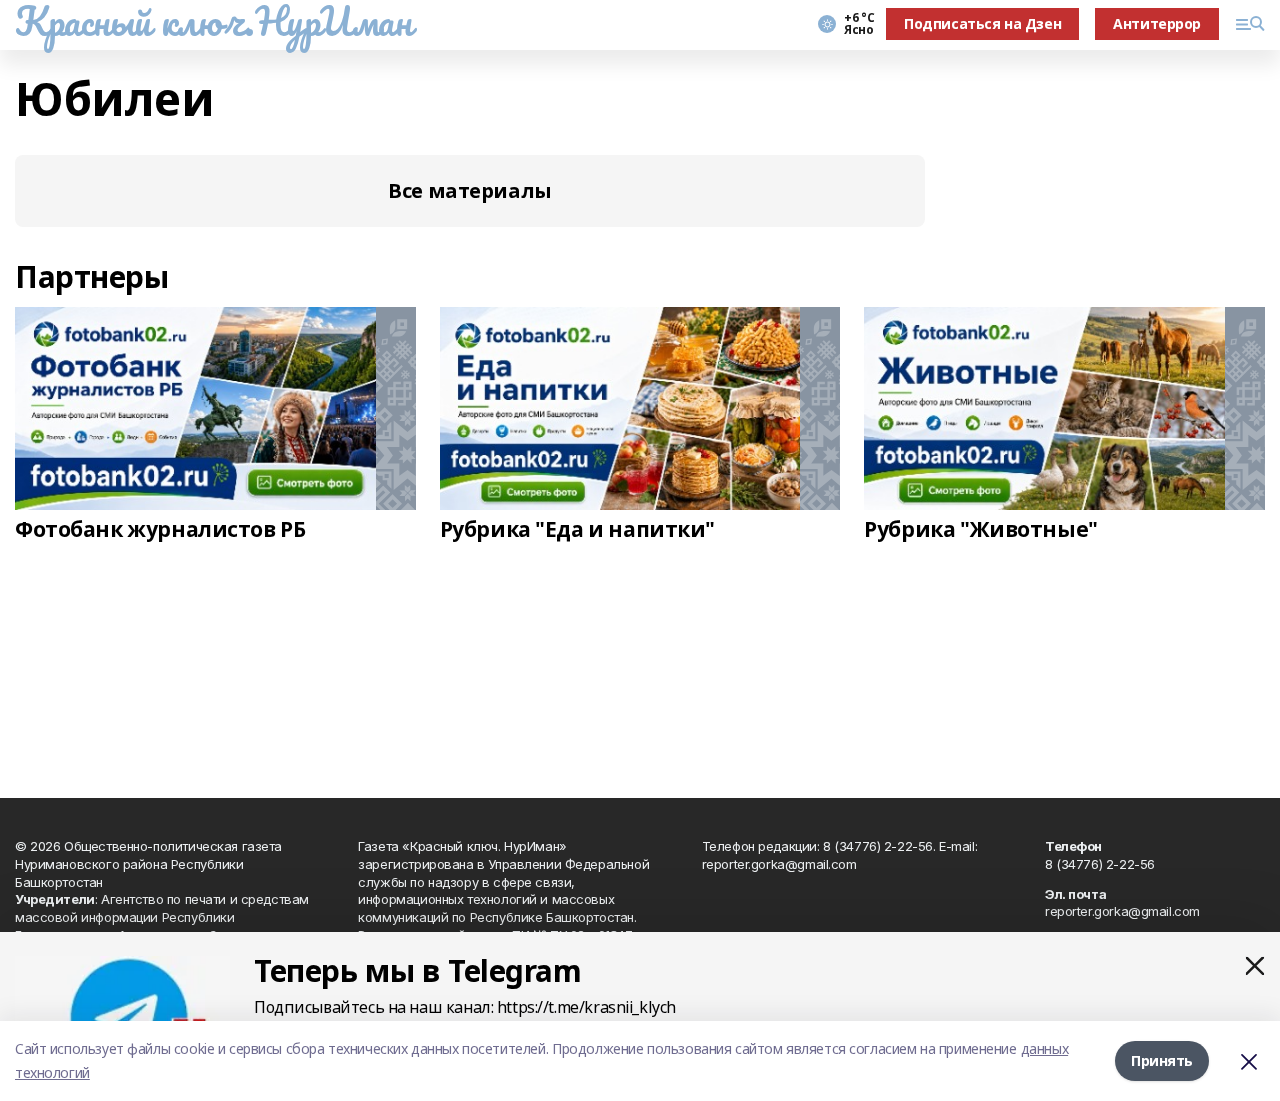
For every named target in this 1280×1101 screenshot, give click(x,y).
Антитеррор (1157, 23)
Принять (1162, 1060)
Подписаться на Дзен (982, 23)
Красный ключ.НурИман (213, 21)
